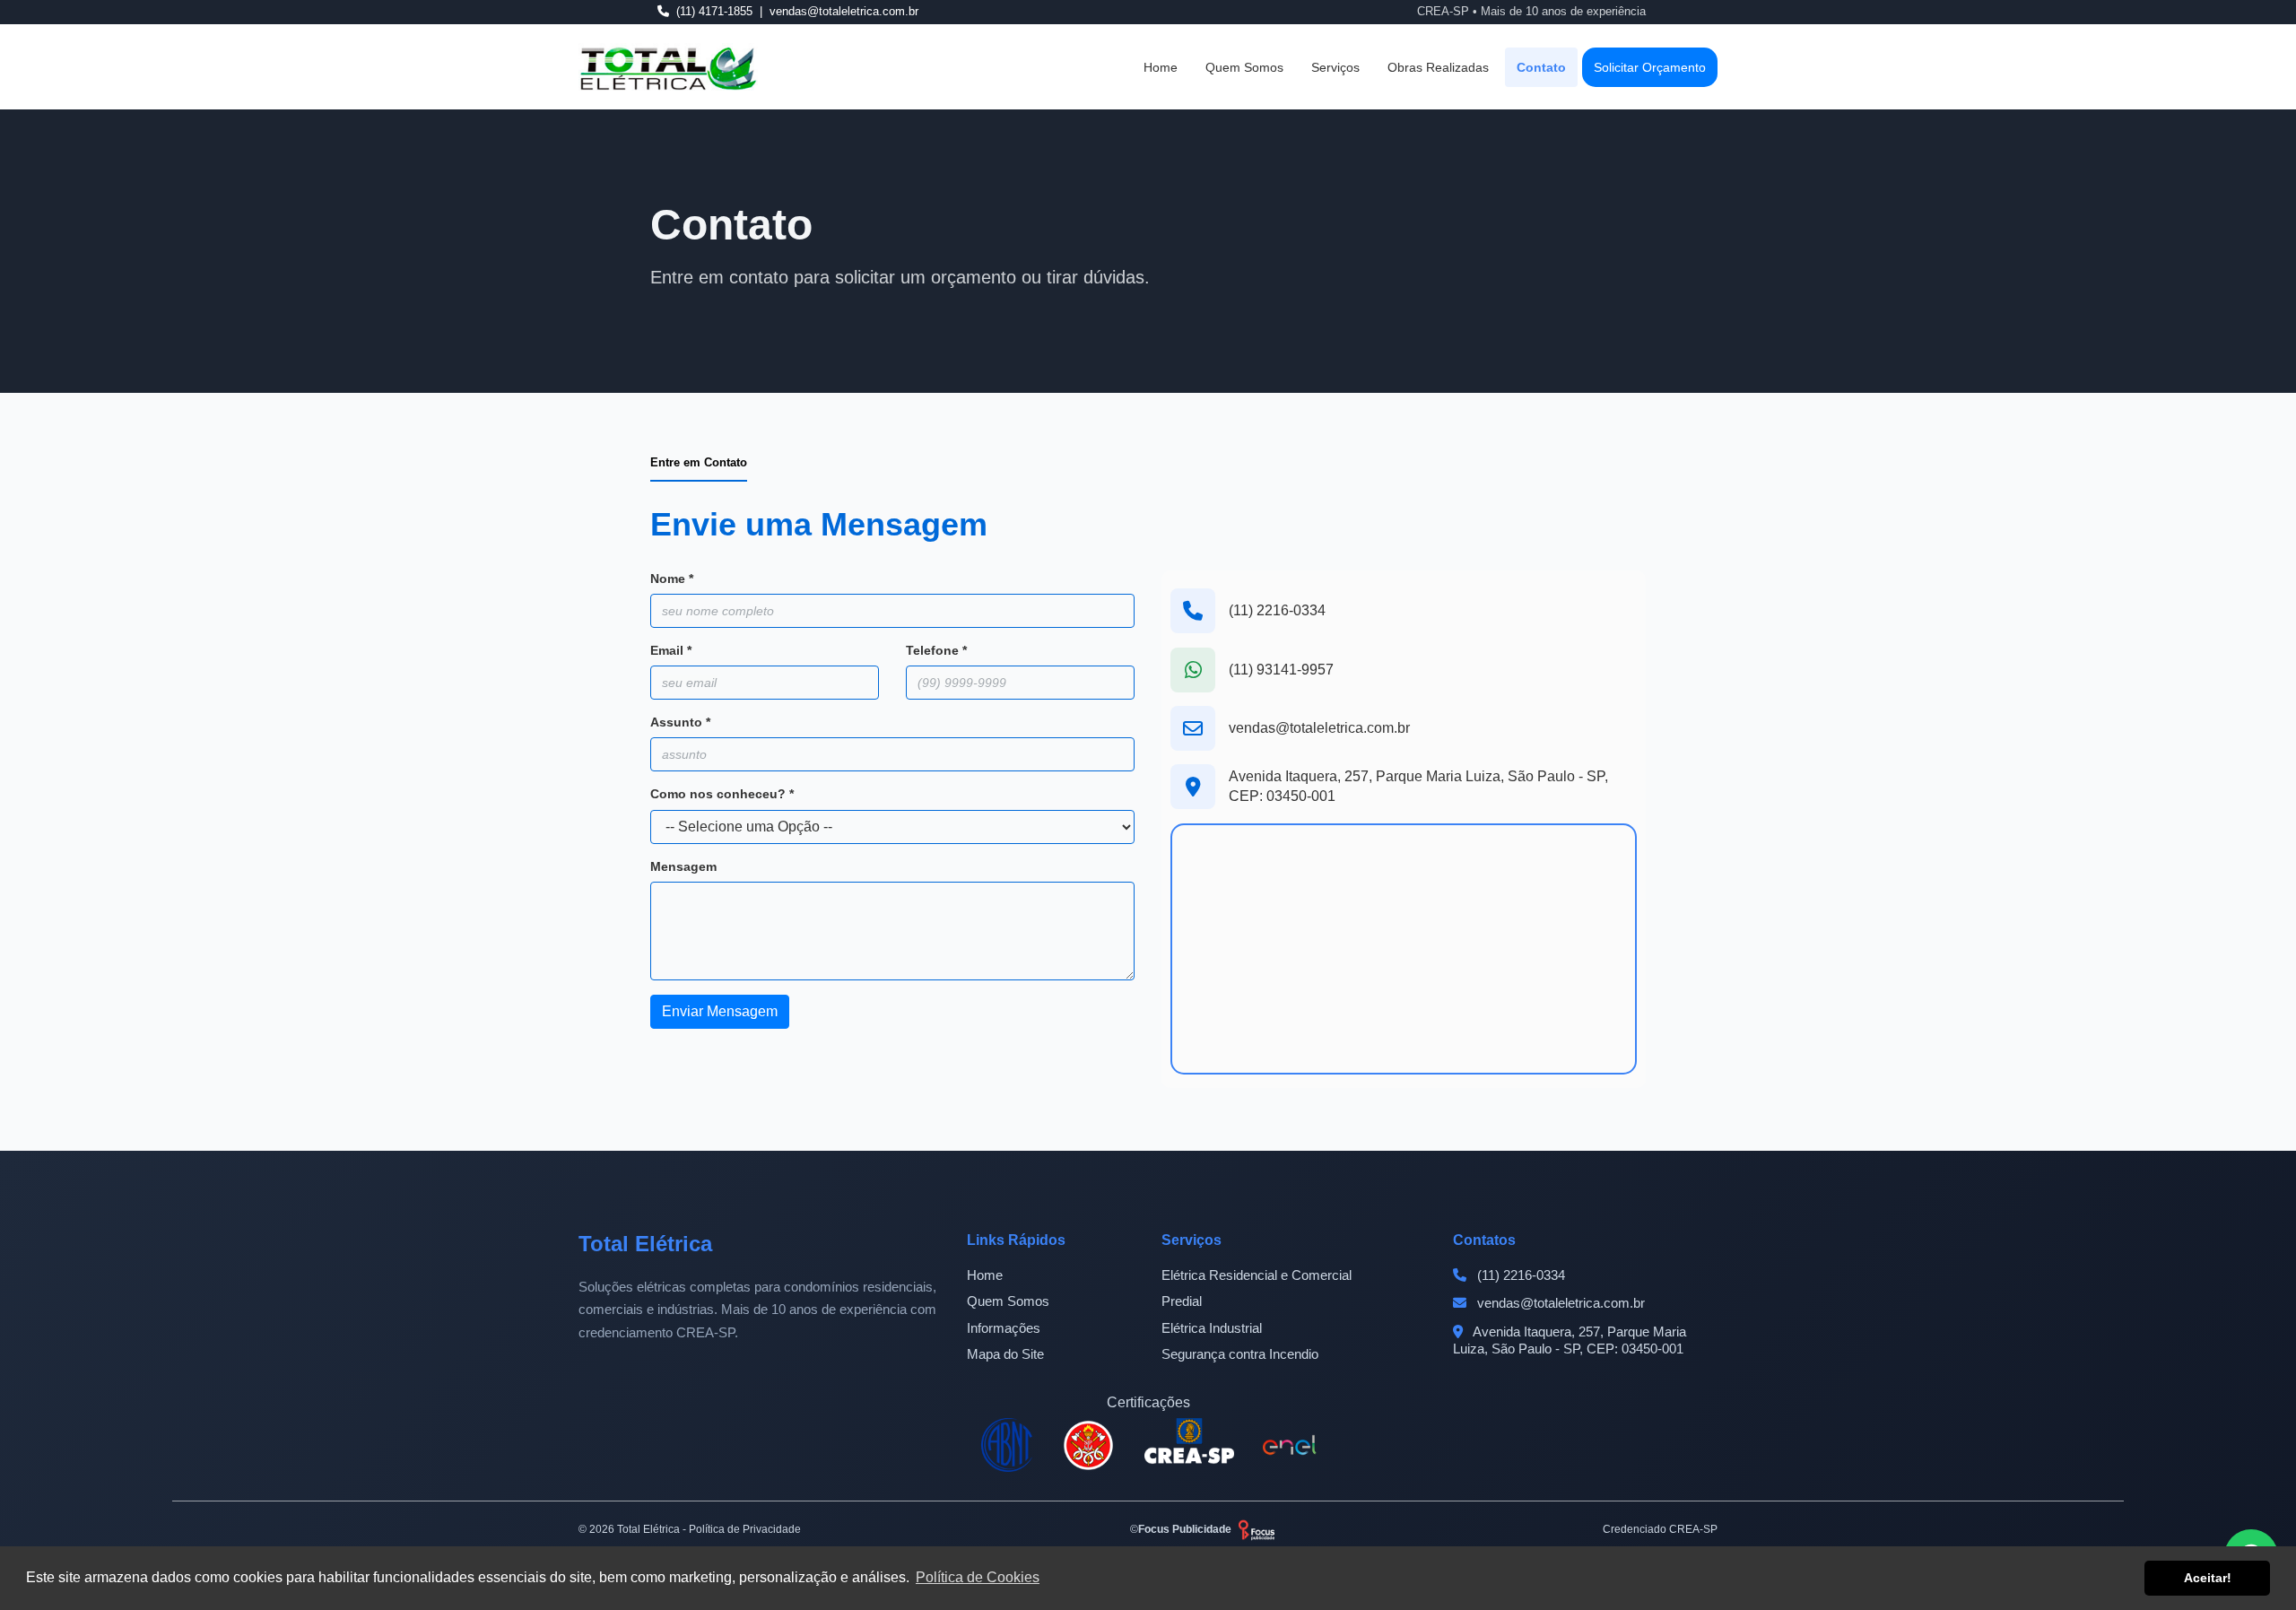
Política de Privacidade (745, 1529)
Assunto (680, 722)
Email (671, 650)
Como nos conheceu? (722, 794)
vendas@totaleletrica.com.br (1319, 728)
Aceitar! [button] (2208, 1578)
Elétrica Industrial (1212, 1328)
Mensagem (683, 866)
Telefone (936, 650)
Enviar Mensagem (720, 1011)
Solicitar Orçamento (1650, 66)
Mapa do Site (1005, 1354)
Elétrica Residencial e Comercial (1257, 1275)
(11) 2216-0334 (1277, 610)
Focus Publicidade (1185, 1529)
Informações (1004, 1328)
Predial (1182, 1301)
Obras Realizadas (1438, 66)
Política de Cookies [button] (978, 1577)
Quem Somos (1244, 66)
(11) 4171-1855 (714, 11)
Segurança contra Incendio (1240, 1354)
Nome (672, 579)
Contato (1541, 66)
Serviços (1335, 66)
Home (1161, 66)
